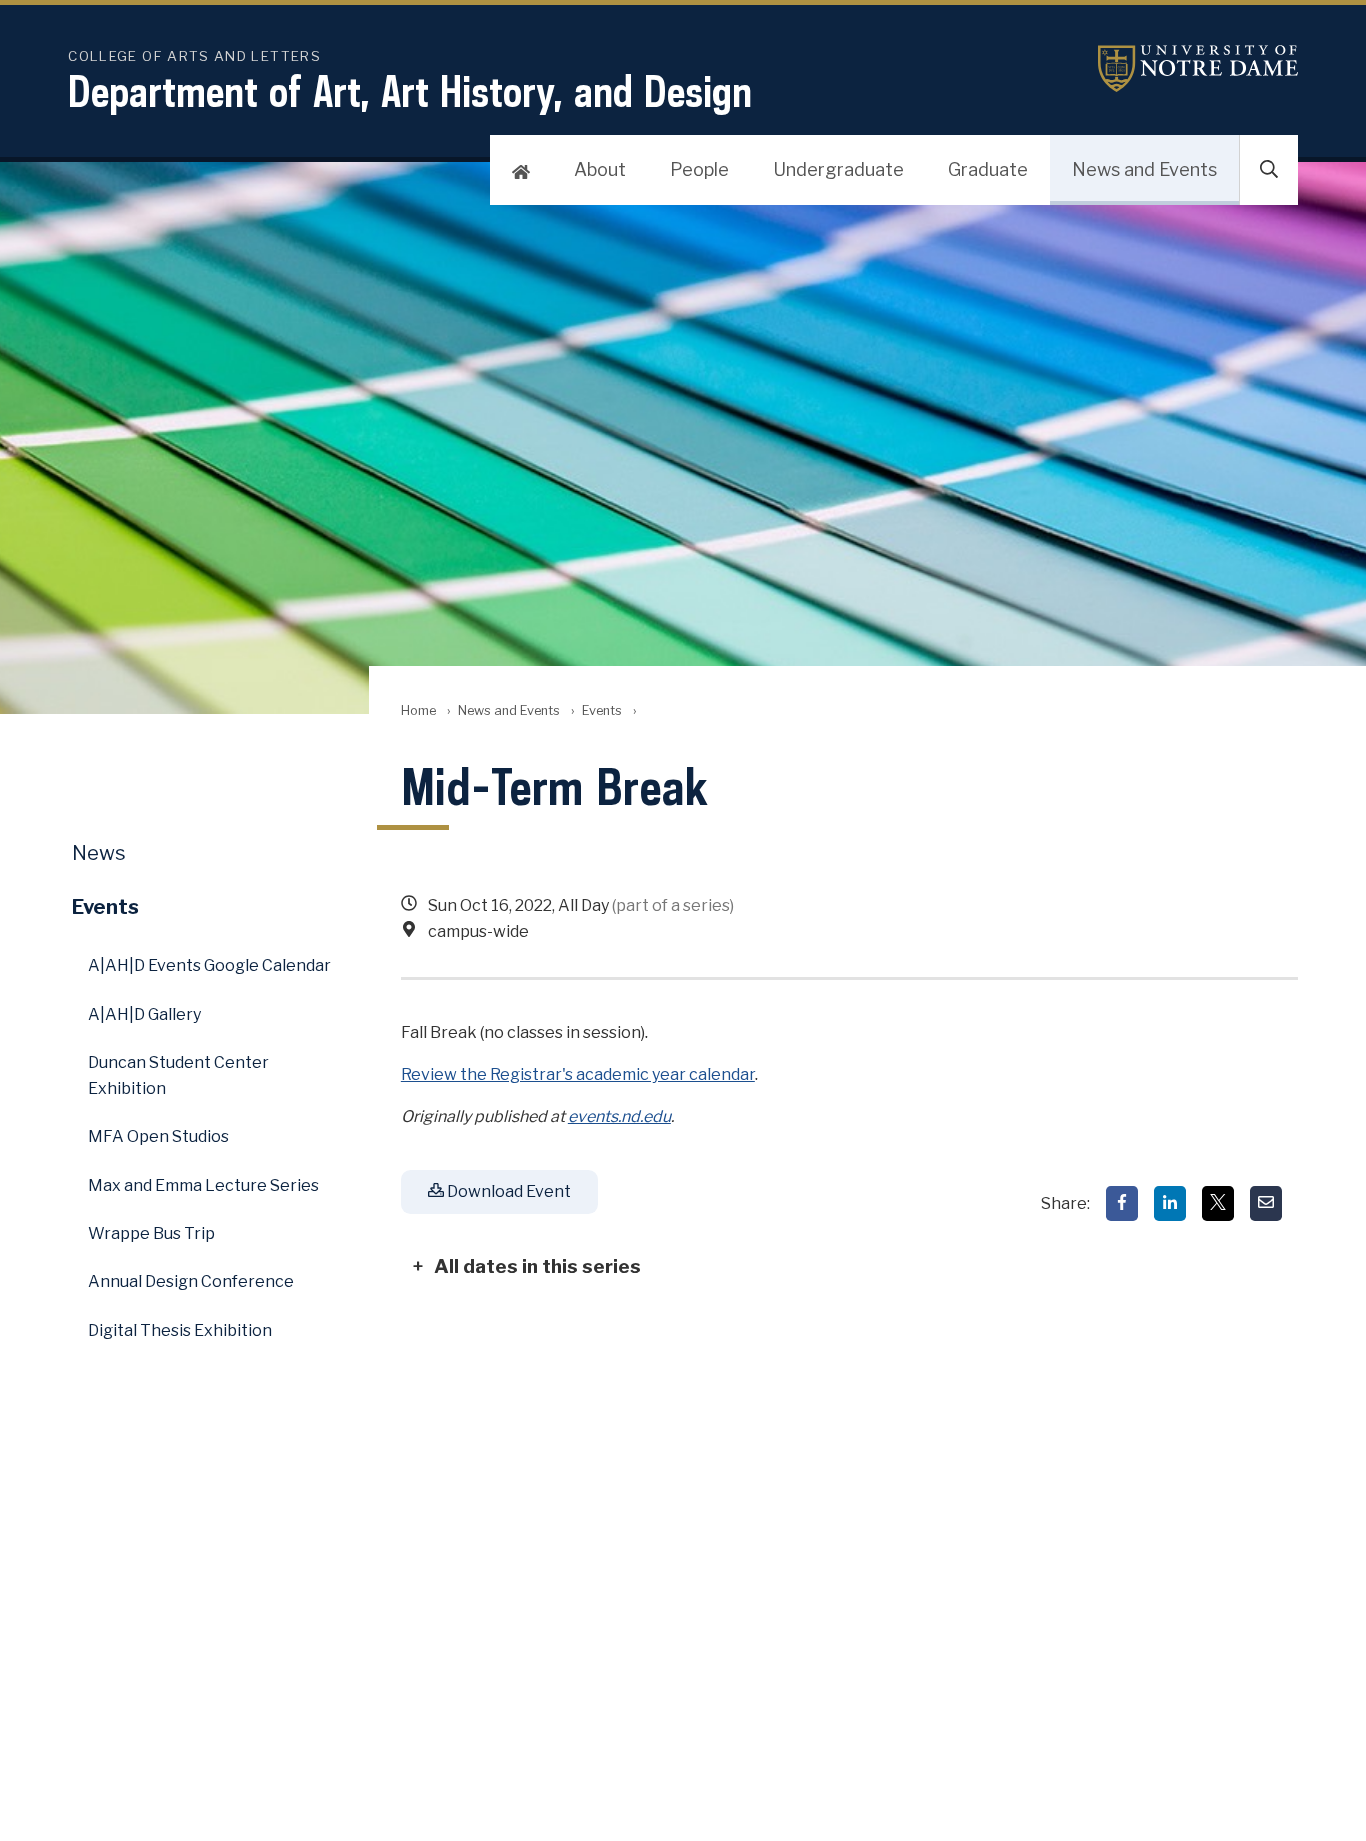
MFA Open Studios (158, 1136)
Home (418, 710)
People (699, 169)
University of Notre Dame (1198, 68)
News (99, 853)
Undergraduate (838, 169)
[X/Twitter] (1218, 1203)
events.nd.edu (619, 1116)
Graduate (988, 169)
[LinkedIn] (1170, 1203)
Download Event (507, 1191)
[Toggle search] (1269, 170)
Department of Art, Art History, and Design (410, 91)
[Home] (521, 170)
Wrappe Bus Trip (151, 1233)
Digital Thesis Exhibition (180, 1330)
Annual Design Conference (191, 1281)
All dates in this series (537, 1266)
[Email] (1266, 1203)
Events (602, 710)
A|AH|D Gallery (144, 1014)
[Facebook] (1122, 1203)
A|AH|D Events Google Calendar (209, 965)
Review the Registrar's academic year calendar (578, 1074)
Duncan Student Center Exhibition (178, 1075)
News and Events (1144, 169)
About (600, 169)
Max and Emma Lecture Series (203, 1185)
